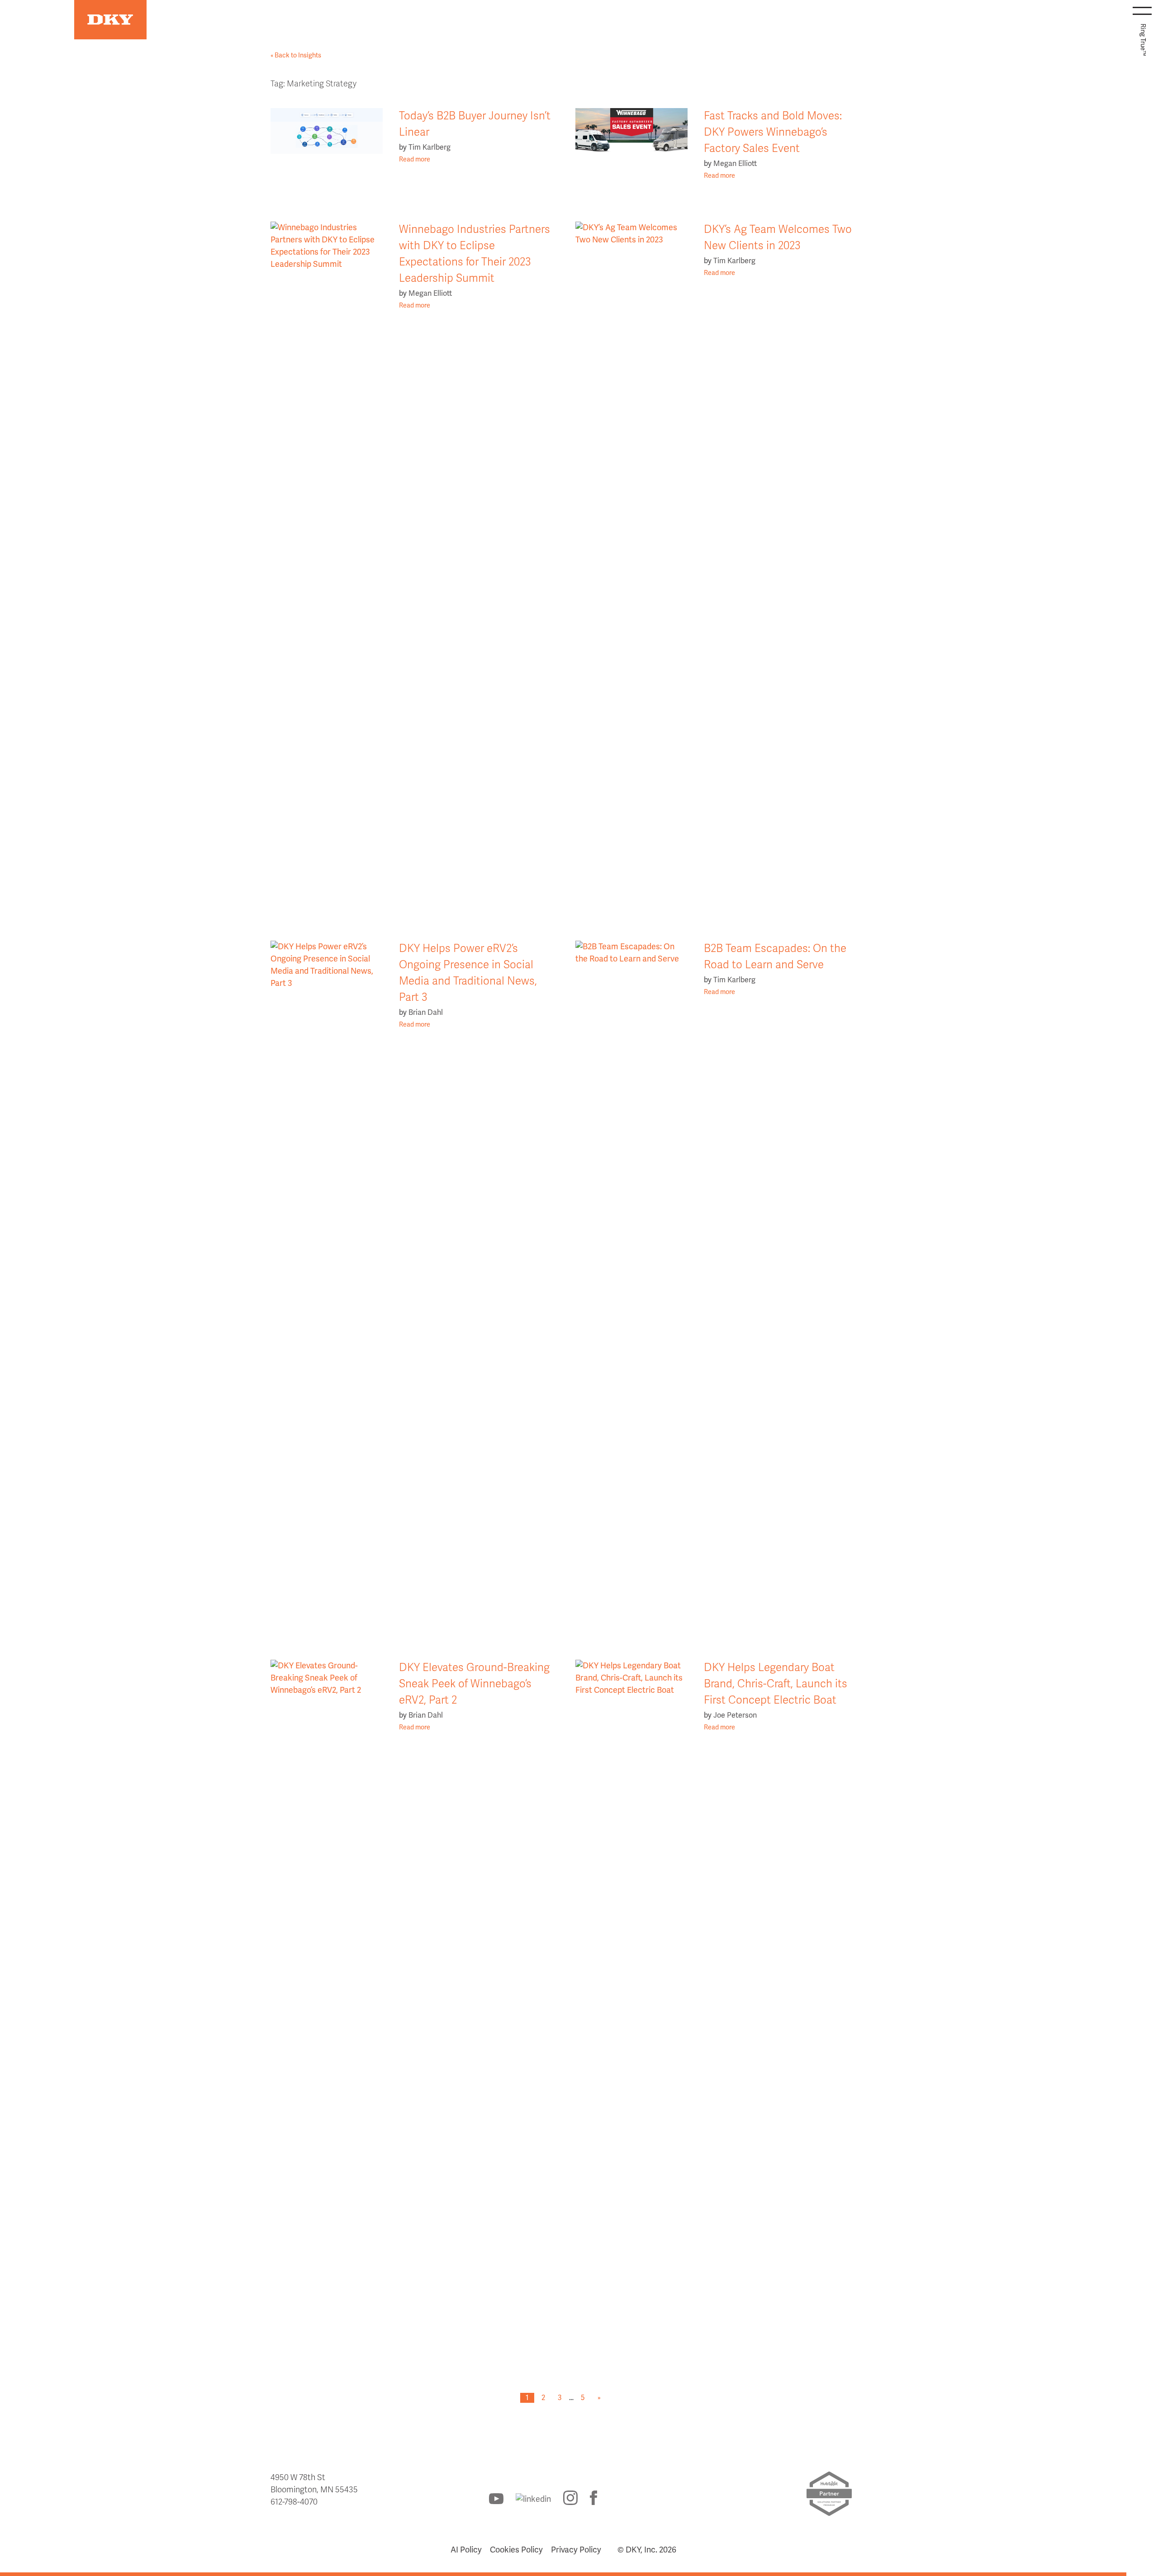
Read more (415, 159)
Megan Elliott (735, 164)
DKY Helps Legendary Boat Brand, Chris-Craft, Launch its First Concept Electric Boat (776, 1684)
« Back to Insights (296, 55)
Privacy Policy (576, 2550)
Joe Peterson (735, 1715)
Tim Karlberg (430, 147)
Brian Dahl (426, 1013)
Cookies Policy (516, 2550)
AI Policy (466, 2550)
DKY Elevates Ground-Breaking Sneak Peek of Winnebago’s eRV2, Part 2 (474, 1684)
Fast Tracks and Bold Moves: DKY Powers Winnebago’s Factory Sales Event (773, 132)
